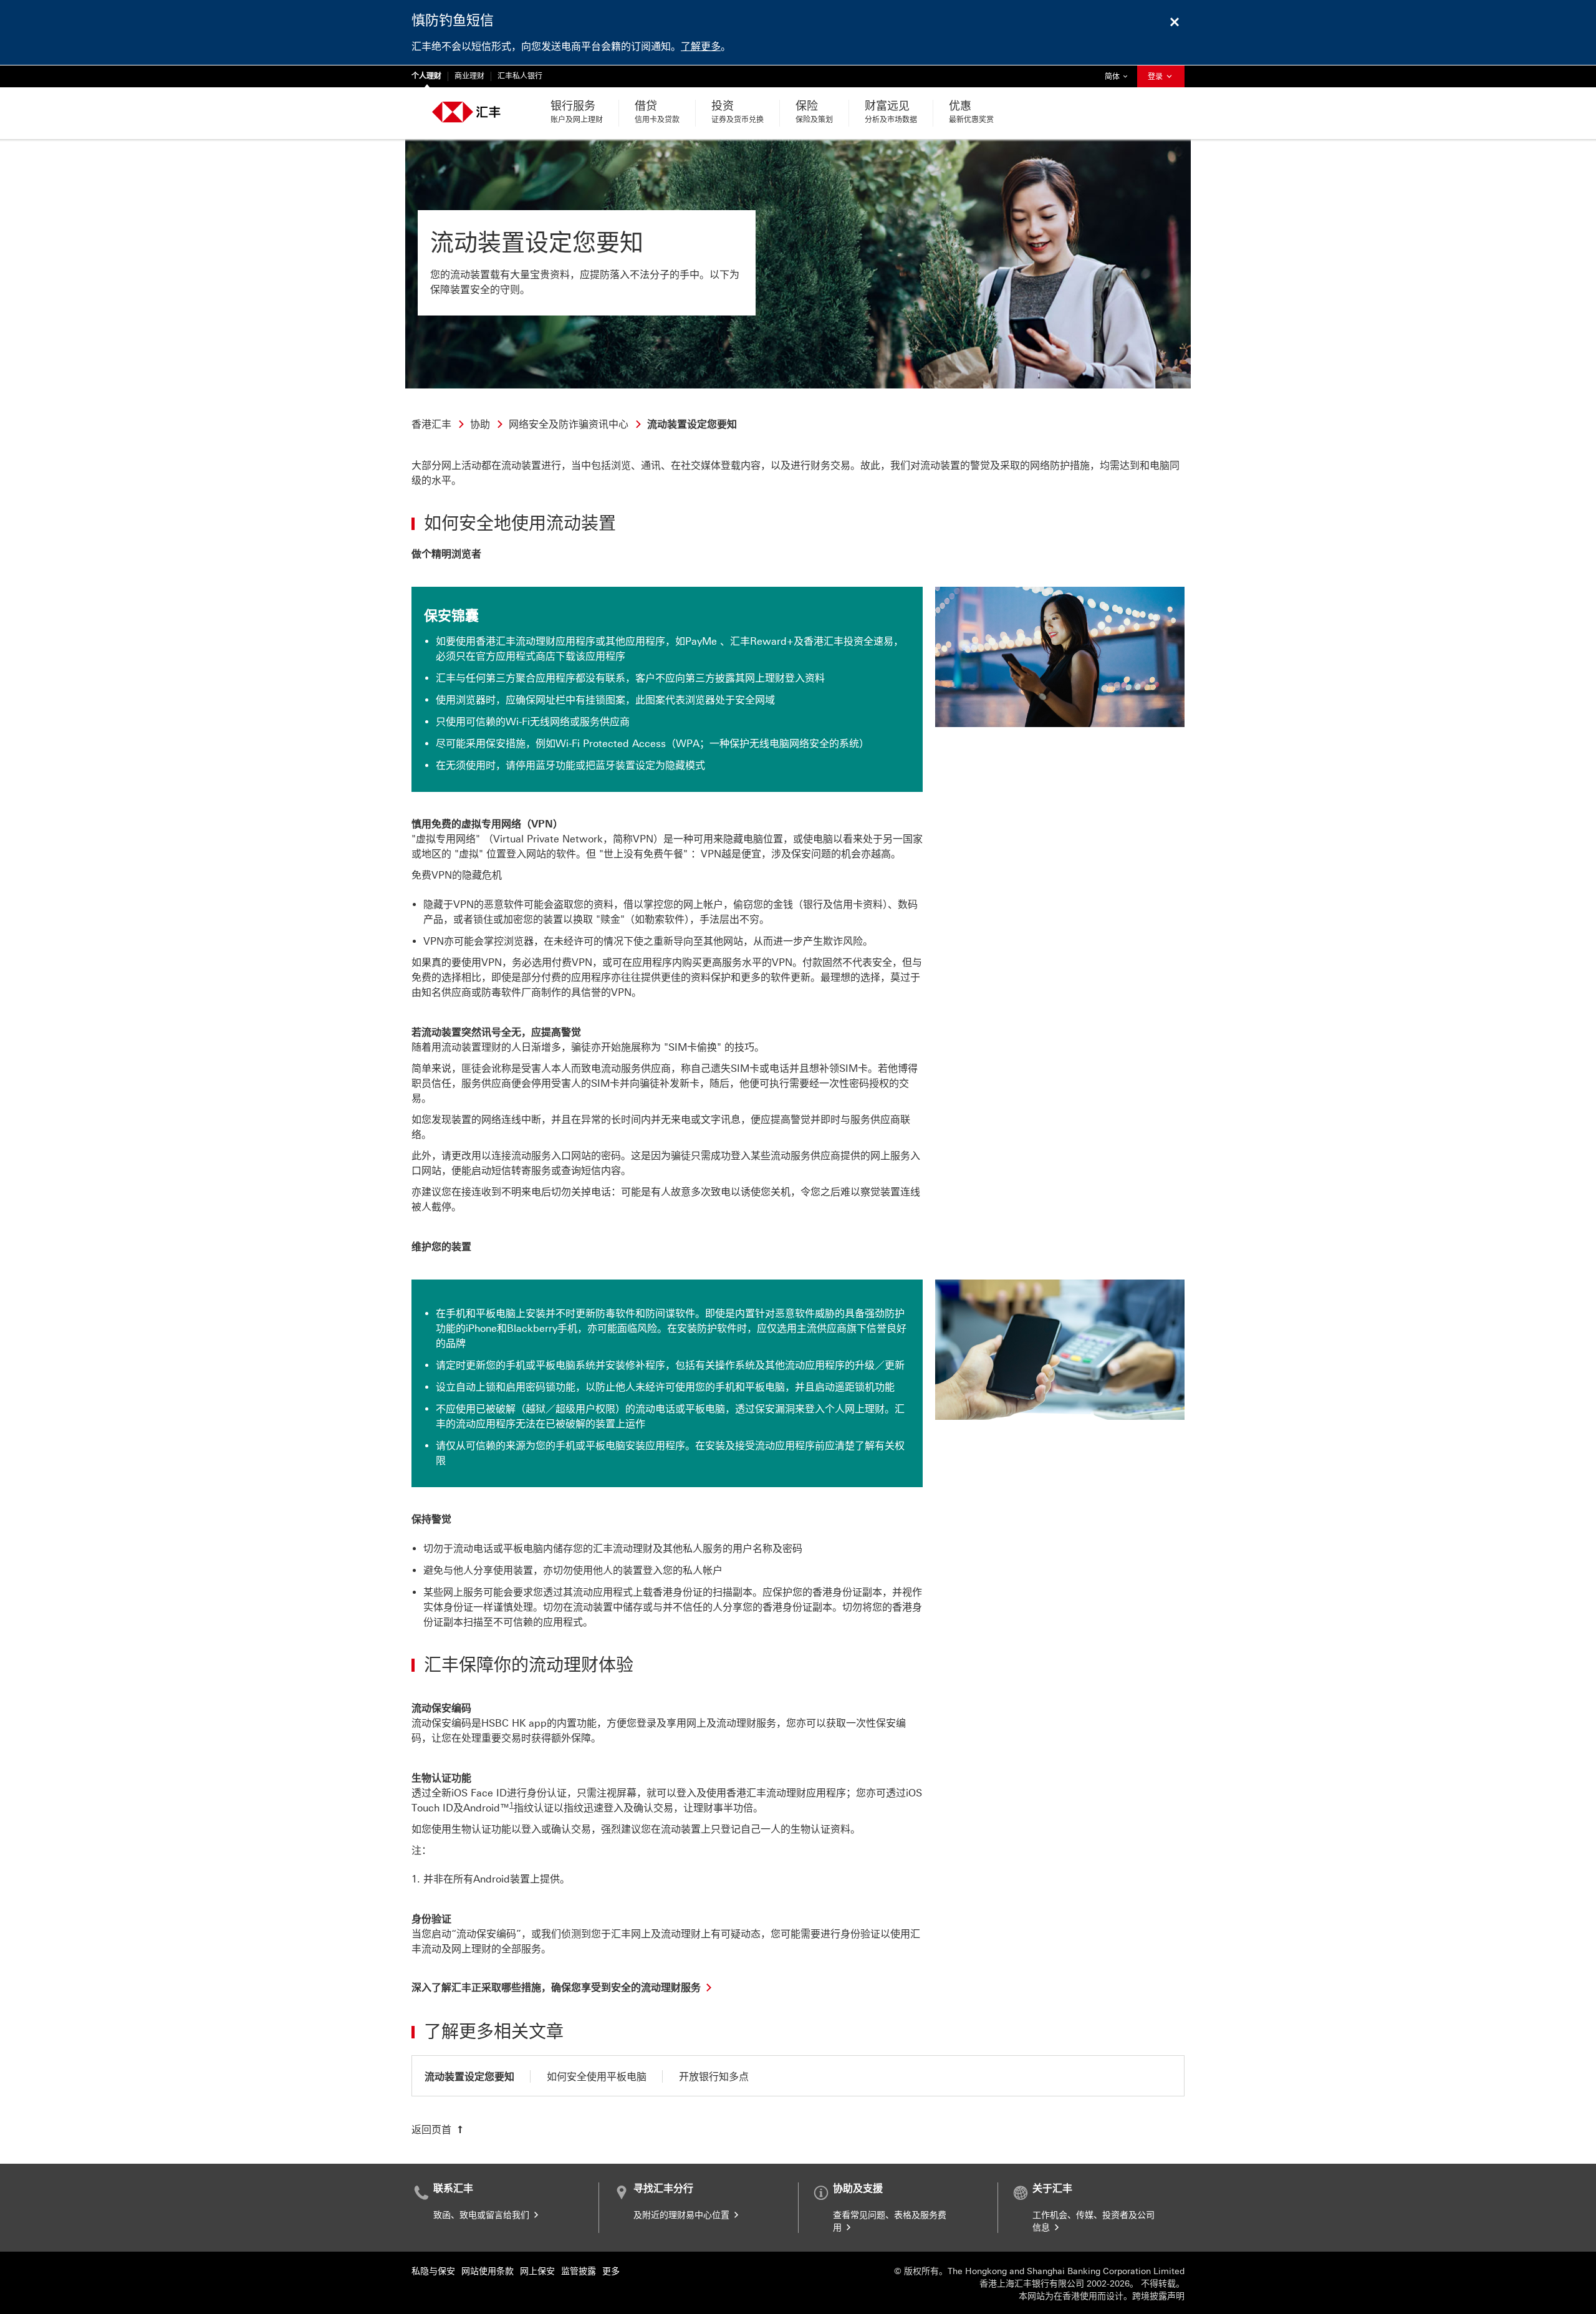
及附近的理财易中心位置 (683, 2215)
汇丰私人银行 (520, 76)
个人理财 (426, 76)
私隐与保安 (433, 2271)
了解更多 (701, 46)
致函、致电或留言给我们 (483, 2215)
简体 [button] (1119, 76)
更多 (611, 2271)
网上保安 (537, 2271)
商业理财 (469, 76)
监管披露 (579, 2271)
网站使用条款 (488, 2271)
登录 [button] (1156, 77)
